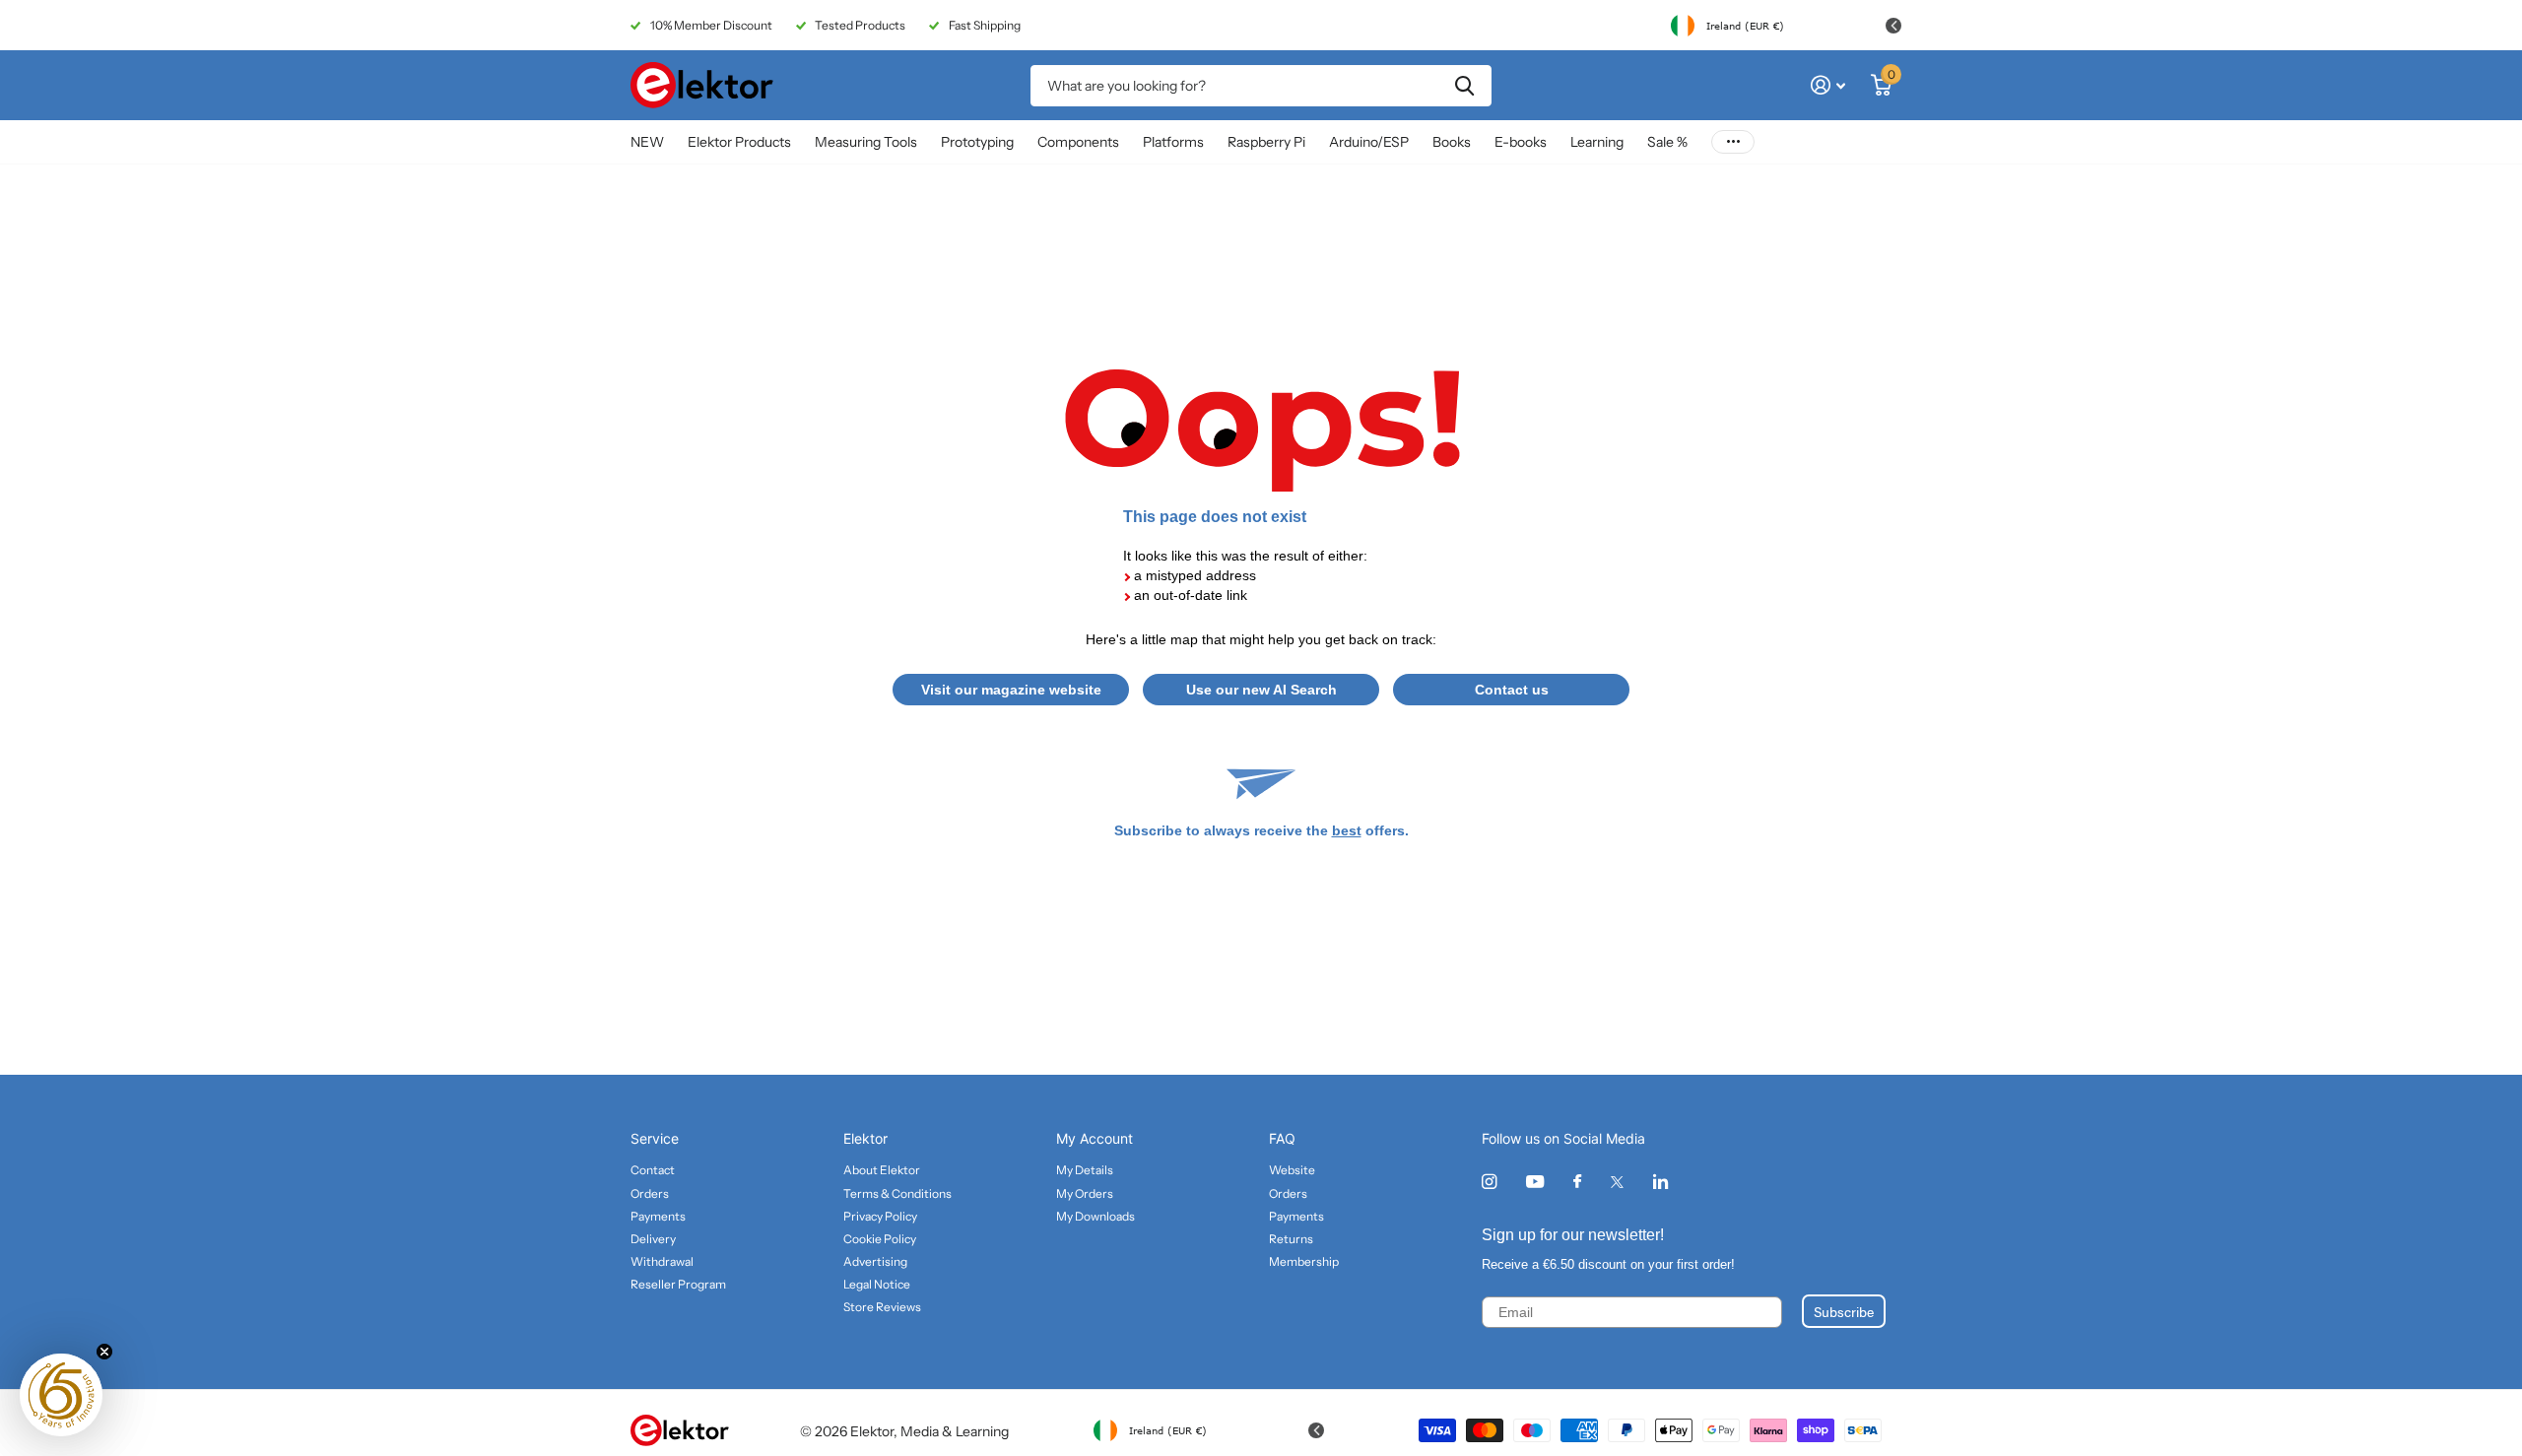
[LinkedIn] (1660, 1182)
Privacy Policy (880, 1216)
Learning (1597, 142)
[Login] (1828, 85)
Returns (1291, 1239)
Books (1452, 142)
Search (1464, 86)
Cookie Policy (880, 1239)
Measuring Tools (866, 142)
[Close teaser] (104, 1352)
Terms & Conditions (897, 1193)
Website (1292, 1170)
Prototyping (977, 142)
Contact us (1512, 690)
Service (655, 1138)
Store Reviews (882, 1307)
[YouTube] (1535, 1183)
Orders (650, 1193)
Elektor (865, 1138)
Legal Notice (877, 1284)
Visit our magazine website (1011, 690)
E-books (1521, 142)
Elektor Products (739, 142)
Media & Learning (955, 1431)
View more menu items (1733, 142)
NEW (647, 142)
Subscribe (1844, 1311)
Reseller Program (678, 1284)
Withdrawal (662, 1261)
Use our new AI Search (1261, 690)
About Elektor (882, 1170)
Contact (653, 1170)
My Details (1085, 1170)
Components (1078, 142)
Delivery (653, 1239)
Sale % (1667, 142)
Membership (1304, 1261)
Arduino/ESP (1369, 142)
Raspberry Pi (1266, 142)
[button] (61, 1395)
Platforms (1173, 142)
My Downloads (1095, 1216)
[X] (1617, 1182)
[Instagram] (1489, 1182)
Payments (658, 1216)
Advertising (875, 1261)
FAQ (1282, 1138)
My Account (1095, 1138)
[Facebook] (1577, 1182)
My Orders (1085, 1193)
